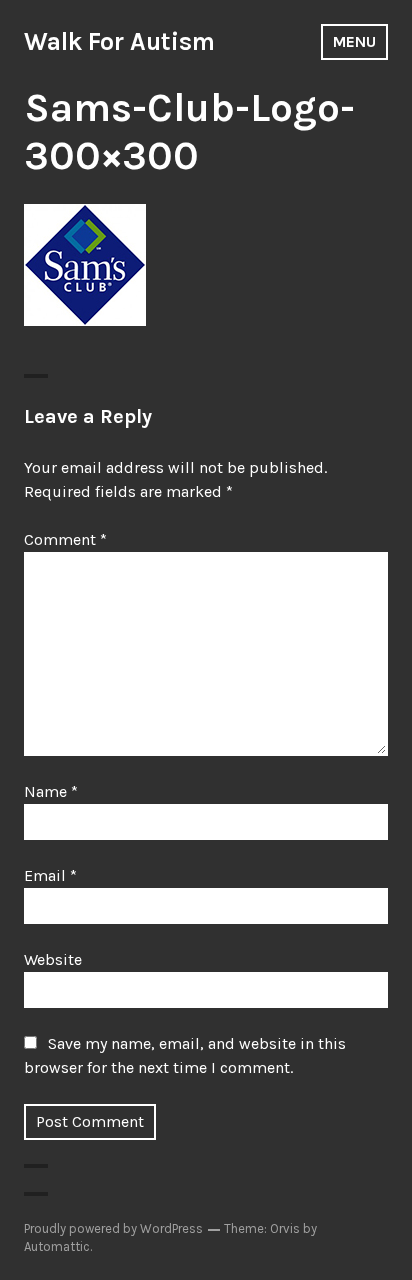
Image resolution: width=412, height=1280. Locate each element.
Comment (65, 539)
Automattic (57, 1246)
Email (50, 875)
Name (51, 791)
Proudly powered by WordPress (113, 1228)
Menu (354, 41)
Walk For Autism (119, 41)
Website (53, 959)
